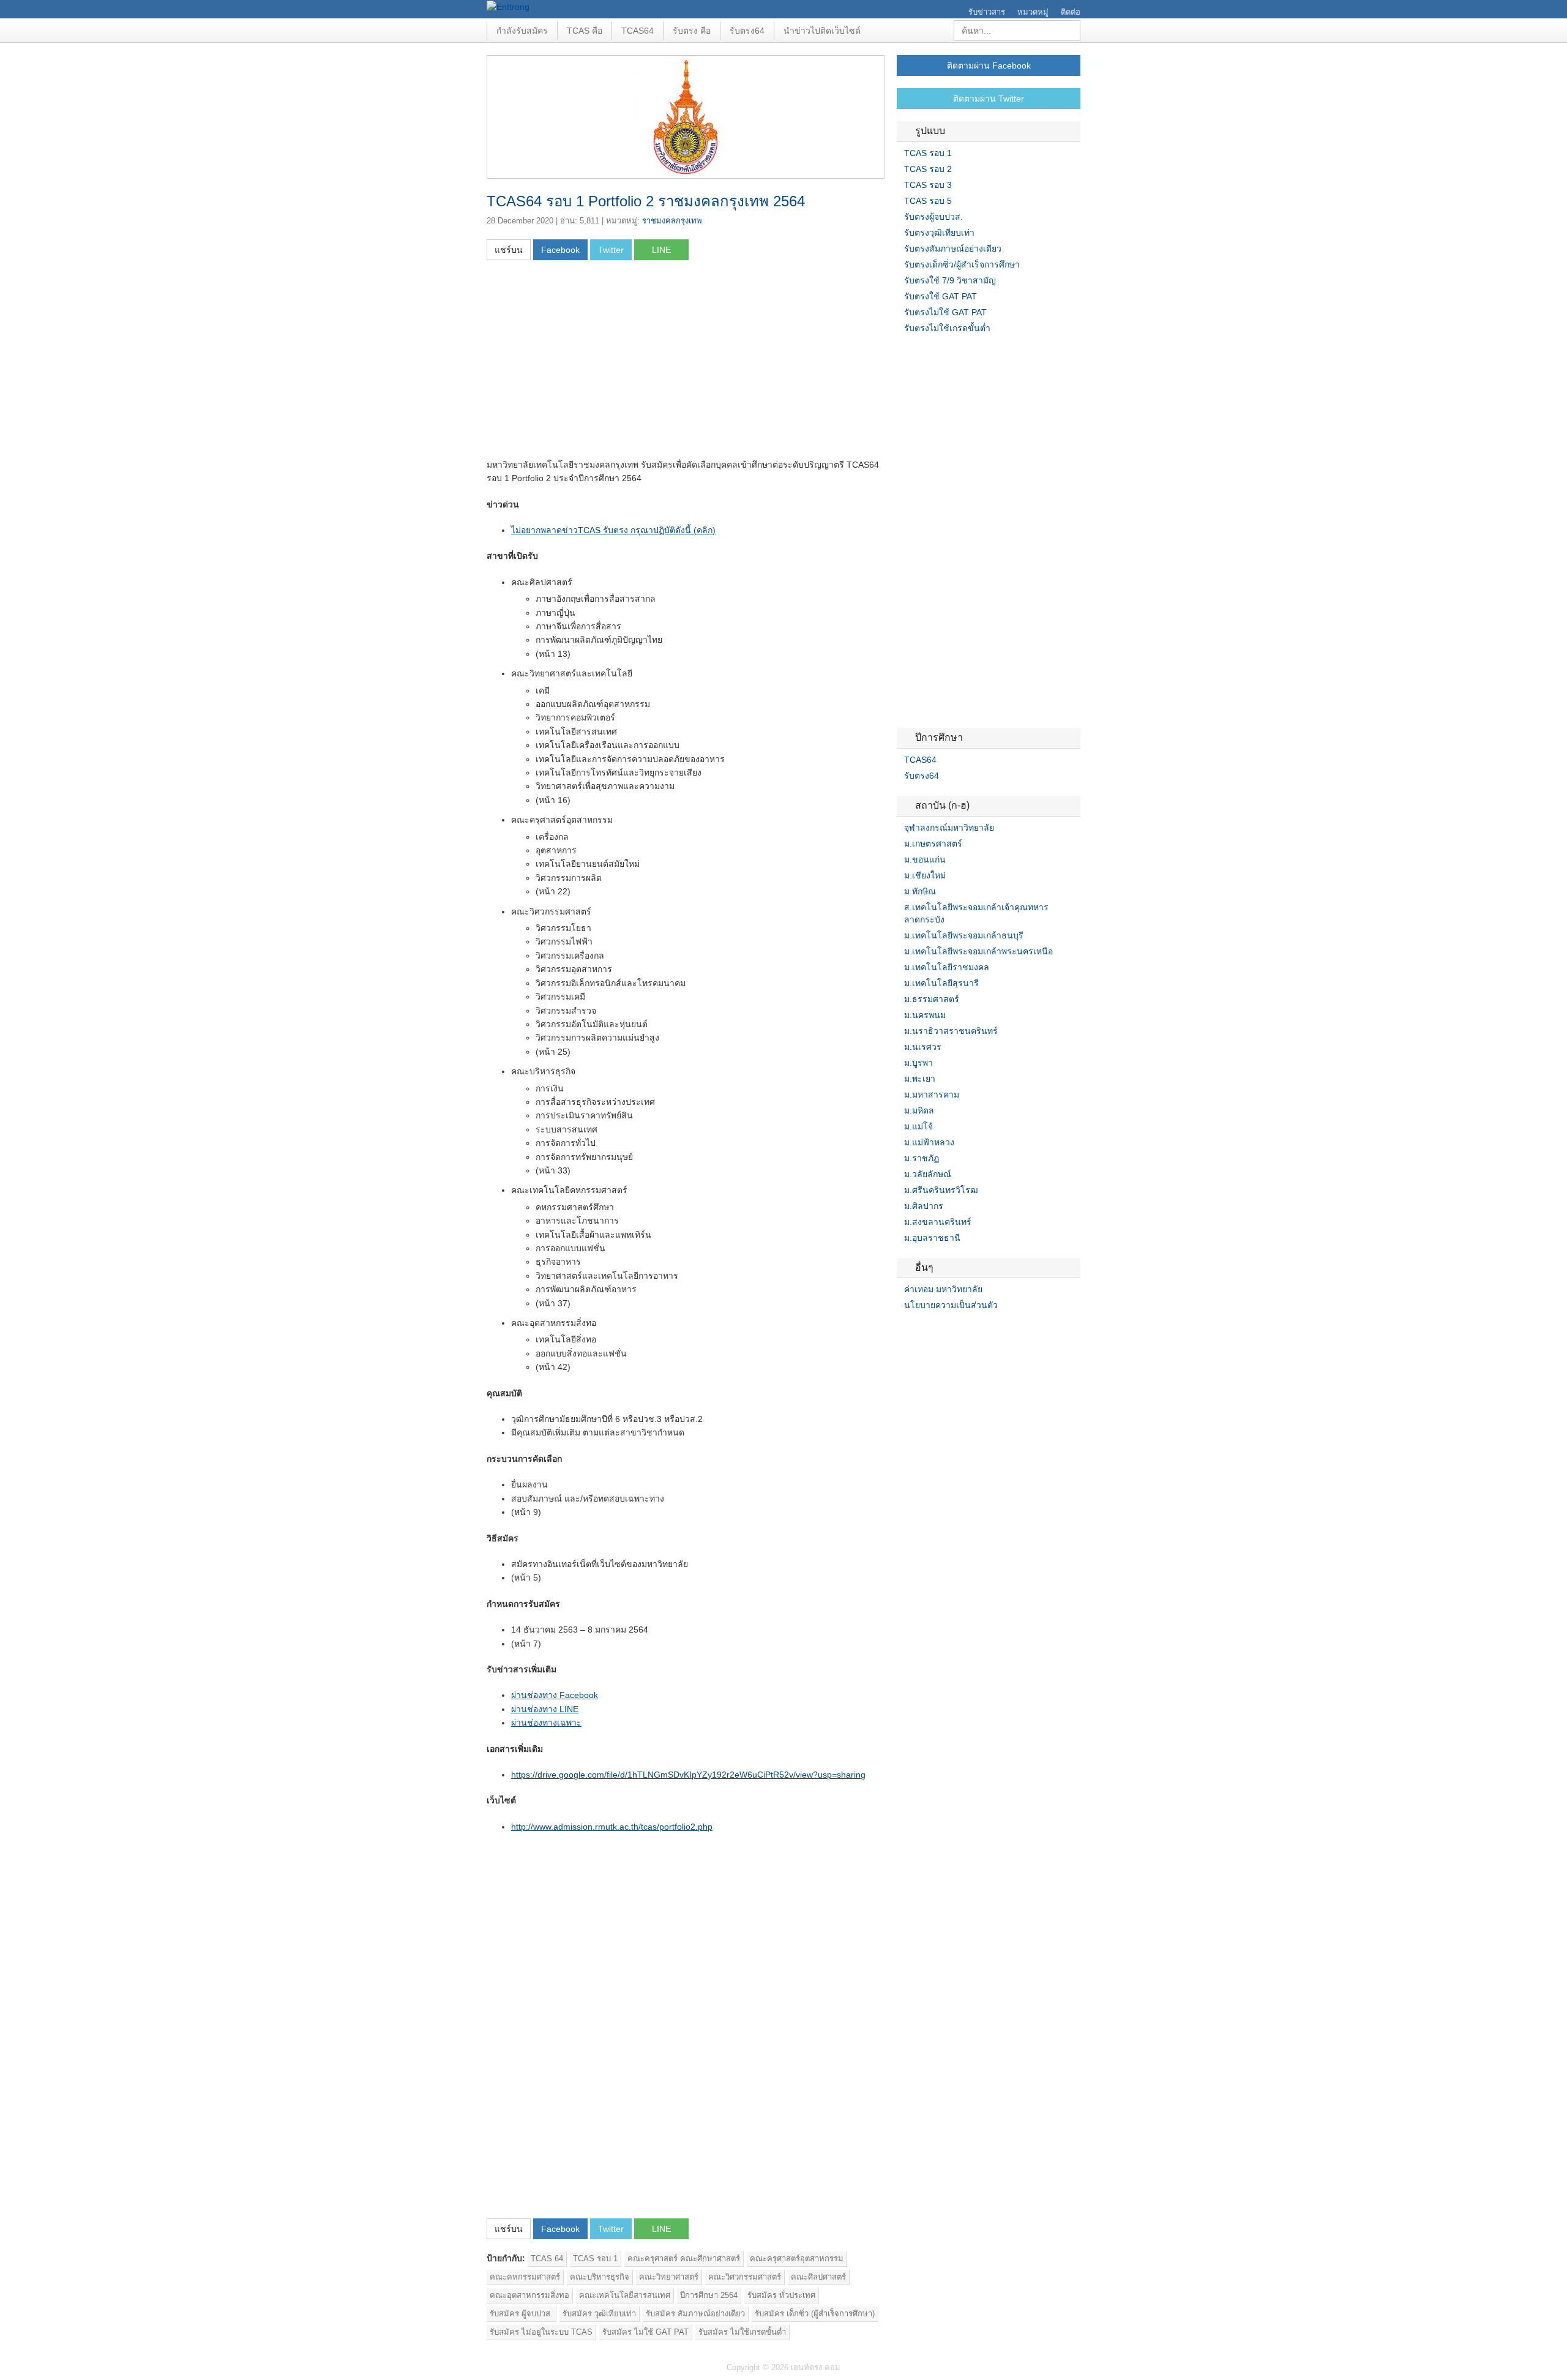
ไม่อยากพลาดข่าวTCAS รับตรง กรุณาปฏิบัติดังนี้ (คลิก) (613, 530)
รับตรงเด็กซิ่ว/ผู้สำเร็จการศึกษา (962, 264)
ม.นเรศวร (923, 1047)
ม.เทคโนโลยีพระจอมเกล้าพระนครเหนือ (978, 951)
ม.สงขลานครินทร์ (938, 1222)
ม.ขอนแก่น (925, 859)
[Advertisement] (589, 363)
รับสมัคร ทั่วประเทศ (781, 2295)
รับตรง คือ (692, 31)
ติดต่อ (1071, 12)
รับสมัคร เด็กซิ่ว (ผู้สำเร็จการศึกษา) (815, 2314)
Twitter (916, 1330)
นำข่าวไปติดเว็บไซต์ (822, 31)
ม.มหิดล (919, 1110)
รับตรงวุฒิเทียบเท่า (939, 233)
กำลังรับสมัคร (522, 31)
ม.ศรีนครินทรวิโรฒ (941, 1190)
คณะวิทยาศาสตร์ (669, 2277)
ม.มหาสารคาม (932, 1095)
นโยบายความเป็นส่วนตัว (951, 1305)
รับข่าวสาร (987, 12)
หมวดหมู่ (1033, 12)
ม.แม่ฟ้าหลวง (929, 1142)
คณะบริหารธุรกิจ (600, 2277)
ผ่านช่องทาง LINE (545, 1709)
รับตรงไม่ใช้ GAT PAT (945, 312)
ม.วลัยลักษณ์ (928, 1174)
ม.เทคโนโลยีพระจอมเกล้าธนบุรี (964, 935)
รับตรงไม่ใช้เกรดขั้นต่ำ (947, 328)
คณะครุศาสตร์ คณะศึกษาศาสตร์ (684, 2258)
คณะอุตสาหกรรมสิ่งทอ (529, 2295)
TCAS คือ (585, 31)
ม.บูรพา (918, 1063)
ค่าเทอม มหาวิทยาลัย (943, 1289)
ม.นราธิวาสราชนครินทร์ (951, 1031)
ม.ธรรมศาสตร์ (932, 999)
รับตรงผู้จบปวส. (933, 217)
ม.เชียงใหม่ (925, 875)
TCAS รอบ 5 (928, 201)
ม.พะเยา (920, 1079)
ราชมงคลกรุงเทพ (672, 221)
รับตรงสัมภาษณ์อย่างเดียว (953, 249)
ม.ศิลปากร (924, 1206)
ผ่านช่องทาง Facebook (555, 1695)
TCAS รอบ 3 (928, 185)
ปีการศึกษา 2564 (709, 2295)
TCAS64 (638, 31)
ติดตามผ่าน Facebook (989, 65)
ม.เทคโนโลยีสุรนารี (941, 983)
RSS (931, 1330)
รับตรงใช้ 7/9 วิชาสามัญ (950, 280)
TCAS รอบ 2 (928, 169)
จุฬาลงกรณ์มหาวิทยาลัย (949, 828)
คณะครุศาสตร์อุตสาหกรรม (797, 2258)
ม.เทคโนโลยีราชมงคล (947, 967)
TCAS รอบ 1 (595, 2258)
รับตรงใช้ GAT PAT (941, 296)
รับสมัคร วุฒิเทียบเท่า (599, 2314)
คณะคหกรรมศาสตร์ (525, 2277)
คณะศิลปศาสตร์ (818, 2277)
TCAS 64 (547, 2258)
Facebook (902, 1330)
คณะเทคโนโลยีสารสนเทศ (625, 2295)
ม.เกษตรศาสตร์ (933, 844)
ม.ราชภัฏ (922, 1158)
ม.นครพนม (925, 1015)
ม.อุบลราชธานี (932, 1238)
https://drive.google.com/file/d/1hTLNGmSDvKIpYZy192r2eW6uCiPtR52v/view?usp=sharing (688, 1775)
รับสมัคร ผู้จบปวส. (521, 2314)
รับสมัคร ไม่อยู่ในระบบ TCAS (541, 2332)
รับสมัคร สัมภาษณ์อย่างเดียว (695, 2314)
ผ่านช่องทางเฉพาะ (546, 1723)
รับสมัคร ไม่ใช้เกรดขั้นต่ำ (742, 2332)
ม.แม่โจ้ (918, 1126)
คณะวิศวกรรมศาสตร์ (745, 2277)
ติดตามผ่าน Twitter (989, 99)
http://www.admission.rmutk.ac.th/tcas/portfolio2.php (612, 1827)
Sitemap (946, 1330)
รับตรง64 (747, 31)
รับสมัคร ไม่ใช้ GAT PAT (645, 2332)
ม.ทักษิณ (920, 891)
